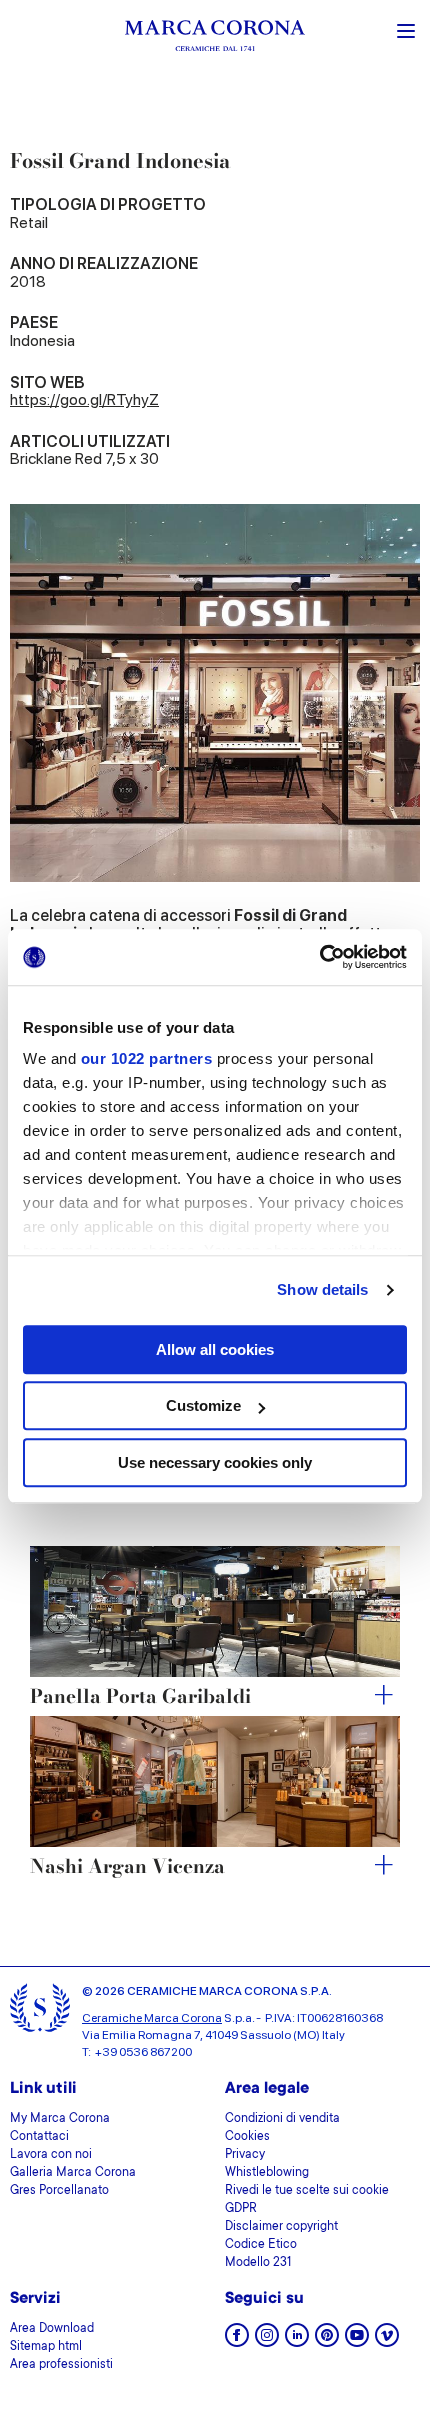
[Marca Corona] (215, 38)
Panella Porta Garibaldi (140, 1697)
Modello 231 (258, 2263)
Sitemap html (46, 2347)
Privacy (245, 2155)
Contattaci (39, 2137)
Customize (203, 1405)
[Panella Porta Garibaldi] (215, 1611)
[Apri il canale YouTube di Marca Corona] (357, 2341)
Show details (322, 1289)
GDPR (241, 2209)
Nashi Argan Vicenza (127, 1867)
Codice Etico (261, 2245)
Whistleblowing (267, 2173)
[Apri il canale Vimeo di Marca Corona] (387, 2341)
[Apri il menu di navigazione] (406, 29)
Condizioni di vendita (282, 2119)
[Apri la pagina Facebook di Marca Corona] (237, 2341)
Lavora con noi (51, 2155)
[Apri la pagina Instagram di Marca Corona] (267, 2341)
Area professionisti (61, 2365)
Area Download (52, 2329)
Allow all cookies (215, 1349)
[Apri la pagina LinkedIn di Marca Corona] (297, 2341)
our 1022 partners (147, 1058)
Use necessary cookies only (215, 1462)
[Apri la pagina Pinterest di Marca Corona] (327, 2341)
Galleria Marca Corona (73, 2173)
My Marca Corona (60, 2119)
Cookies (247, 2137)
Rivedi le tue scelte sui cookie (307, 2191)
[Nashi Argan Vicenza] (215, 1781)
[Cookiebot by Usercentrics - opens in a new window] (319, 957)
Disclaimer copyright (281, 2227)
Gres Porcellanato (59, 2191)
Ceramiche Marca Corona (152, 2018)
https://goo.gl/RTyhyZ (84, 399)
